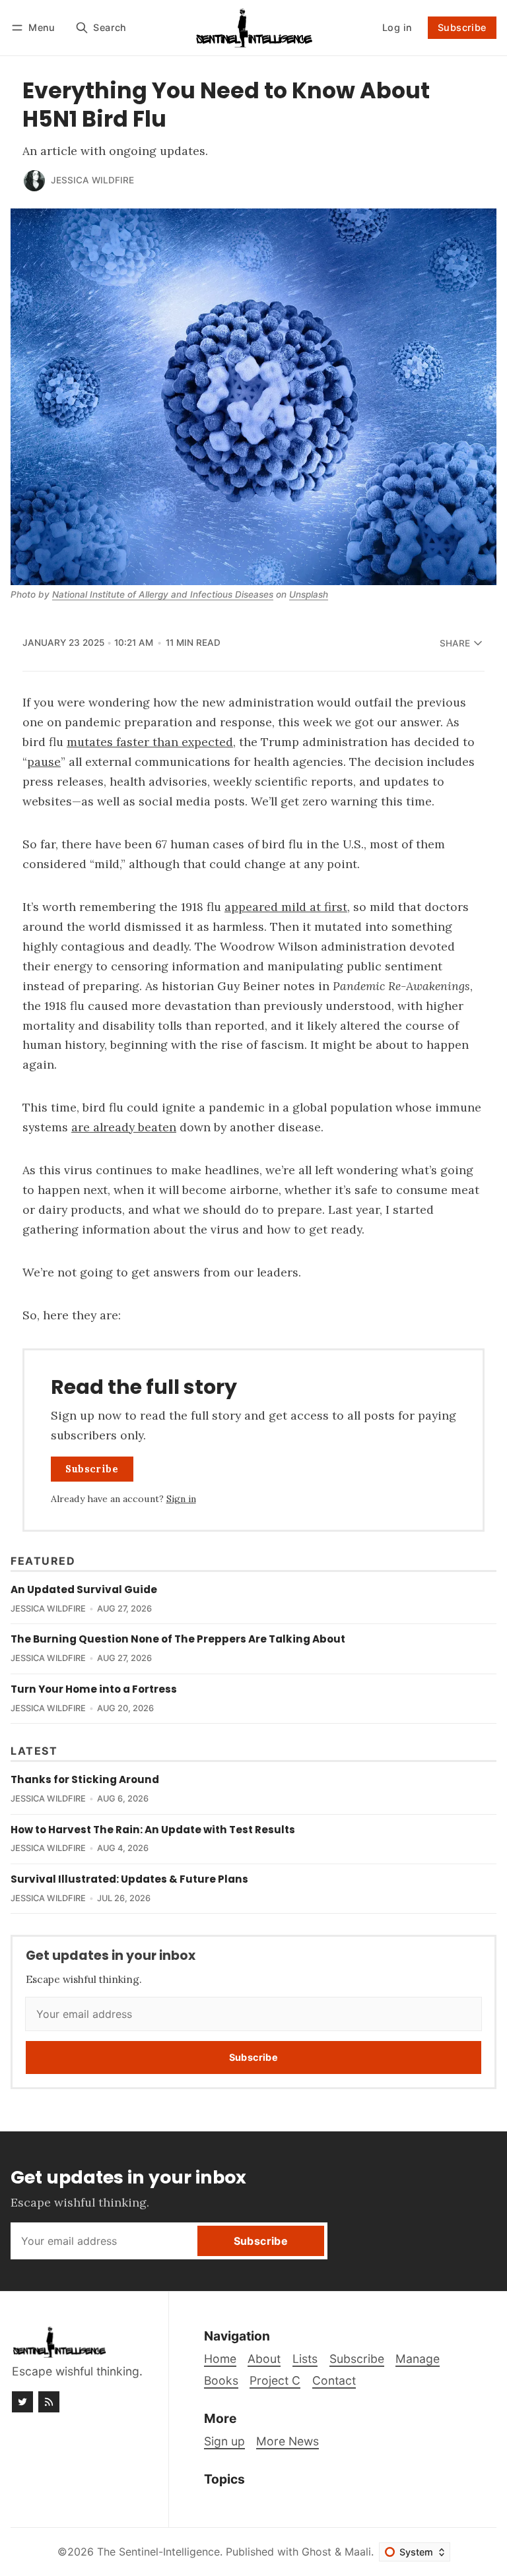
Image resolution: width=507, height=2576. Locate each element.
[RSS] (49, 2402)
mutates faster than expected (150, 742)
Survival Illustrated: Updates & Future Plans (129, 1879)
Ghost (317, 2552)
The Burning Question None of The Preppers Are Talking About (178, 1639)
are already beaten (124, 1127)
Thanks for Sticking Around (85, 1779)
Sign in (181, 1499)
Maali (358, 2552)
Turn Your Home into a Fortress (94, 1689)
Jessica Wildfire (92, 180)
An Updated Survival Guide (84, 1589)
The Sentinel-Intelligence (158, 2552)
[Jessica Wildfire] (34, 181)
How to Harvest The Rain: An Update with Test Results (153, 1830)
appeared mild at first (286, 907)
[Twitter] (22, 2402)
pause (44, 762)
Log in (397, 27)
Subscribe (462, 27)
